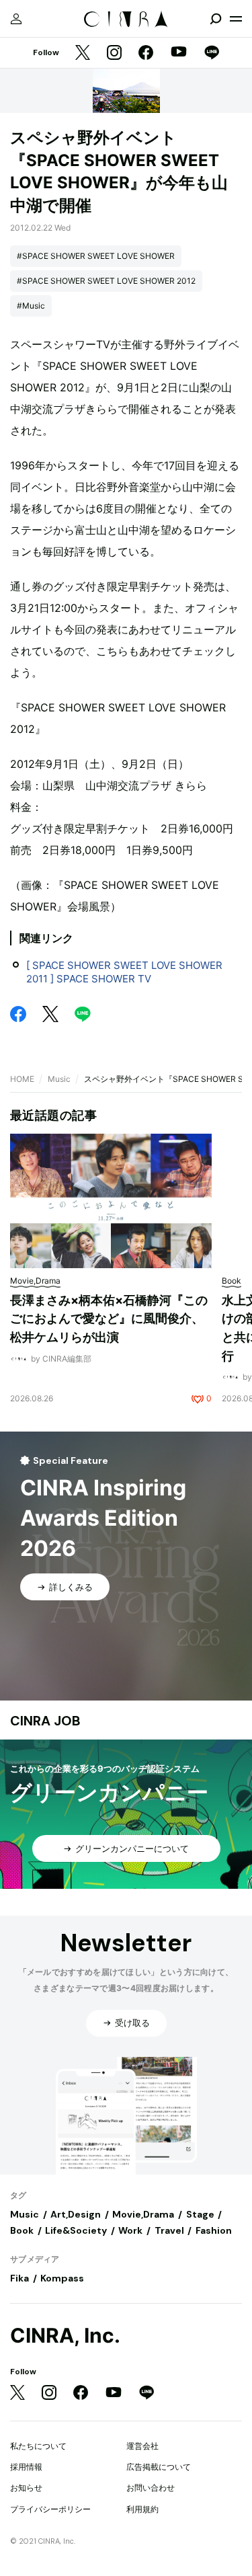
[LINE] (212, 53)
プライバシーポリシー (50, 2509)
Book (22, 2230)
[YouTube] (179, 53)
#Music (31, 306)
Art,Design (76, 2214)
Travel (169, 2230)
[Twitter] (83, 53)
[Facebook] (146, 53)
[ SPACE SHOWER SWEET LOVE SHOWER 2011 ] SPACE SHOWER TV (124, 972)
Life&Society (76, 2230)
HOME (22, 1079)
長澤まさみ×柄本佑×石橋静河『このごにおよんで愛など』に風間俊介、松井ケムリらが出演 (109, 1319)
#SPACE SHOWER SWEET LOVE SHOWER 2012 (106, 281)
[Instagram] (114, 53)
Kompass (62, 2278)
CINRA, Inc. (65, 2336)
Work (130, 2230)
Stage (200, 2214)
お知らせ (26, 2488)
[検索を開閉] (216, 19)
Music (59, 1079)
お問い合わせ (151, 2488)
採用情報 (26, 2467)
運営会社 (142, 2446)
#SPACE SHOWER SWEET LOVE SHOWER (96, 256)
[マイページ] (16, 19)
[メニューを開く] (236, 19)
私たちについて (38, 2446)
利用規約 (142, 2509)
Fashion (214, 2230)
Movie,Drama (143, 2214)
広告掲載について (159, 2467)
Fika (19, 2278)
